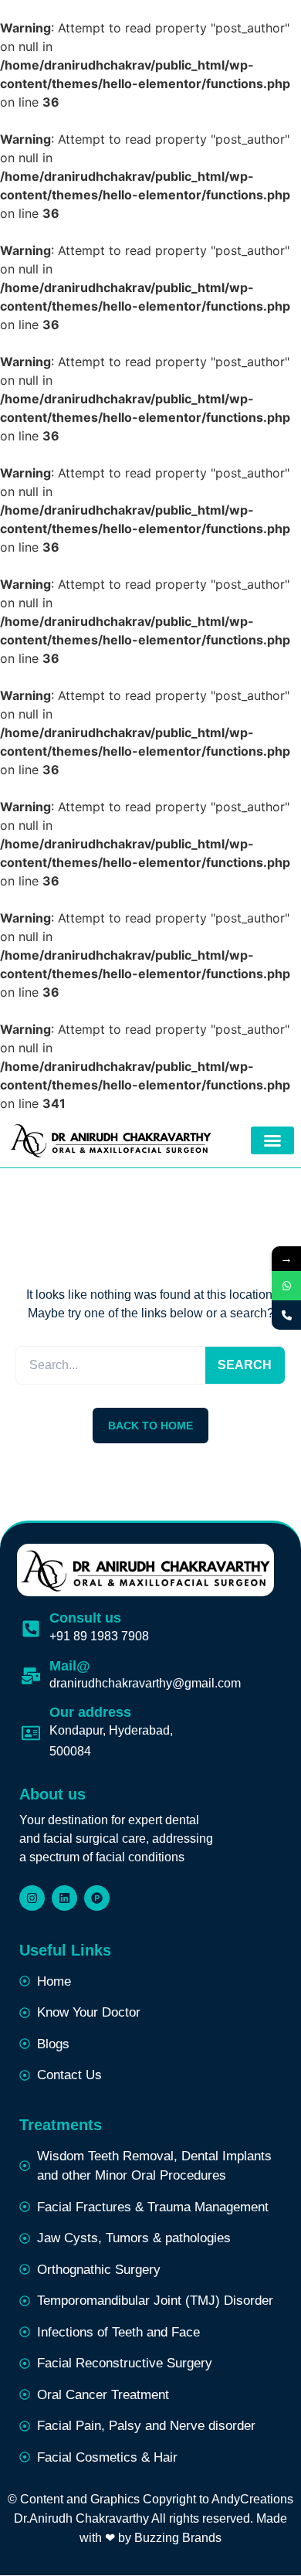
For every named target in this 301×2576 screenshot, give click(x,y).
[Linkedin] (64, 1898)
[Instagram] (32, 1898)
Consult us (85, 1618)
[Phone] (286, 1315)
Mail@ (70, 1666)
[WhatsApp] (286, 1286)
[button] (272, 1140)
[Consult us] (31, 1629)
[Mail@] (31, 1676)
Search (245, 1365)
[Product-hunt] (97, 1898)
